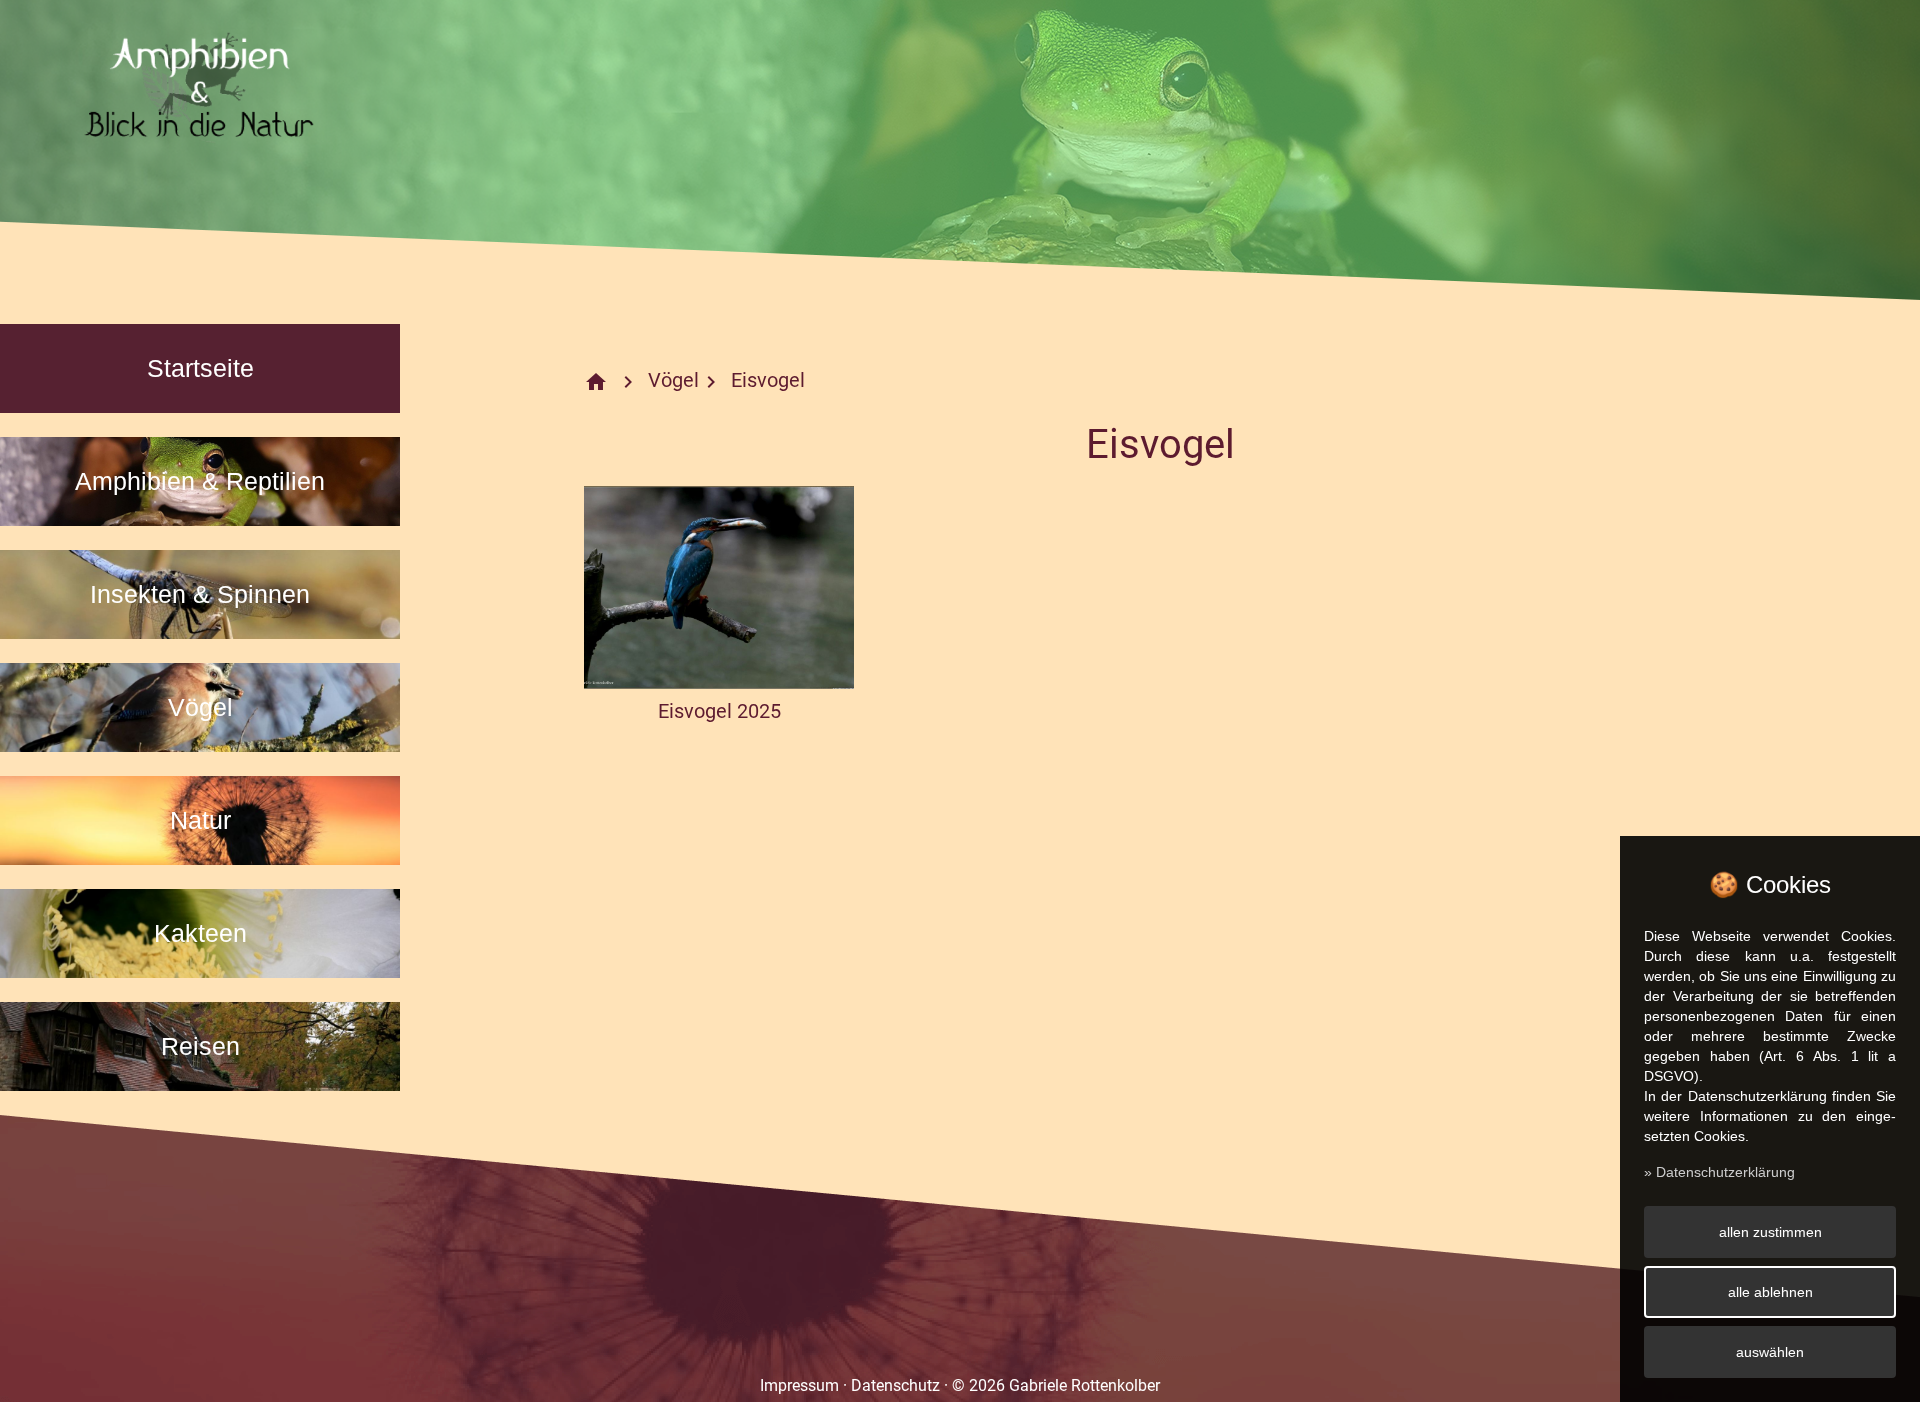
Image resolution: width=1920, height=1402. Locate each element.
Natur (200, 820)
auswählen (1770, 1352)
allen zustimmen (1770, 1232)
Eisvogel (768, 380)
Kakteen (200, 933)
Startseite (200, 368)
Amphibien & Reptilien (200, 481)
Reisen (200, 1046)
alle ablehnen (1770, 1292)
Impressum (799, 1385)
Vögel (200, 707)
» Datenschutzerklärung (1719, 1172)
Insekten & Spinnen (200, 594)
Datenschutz (895, 1385)
